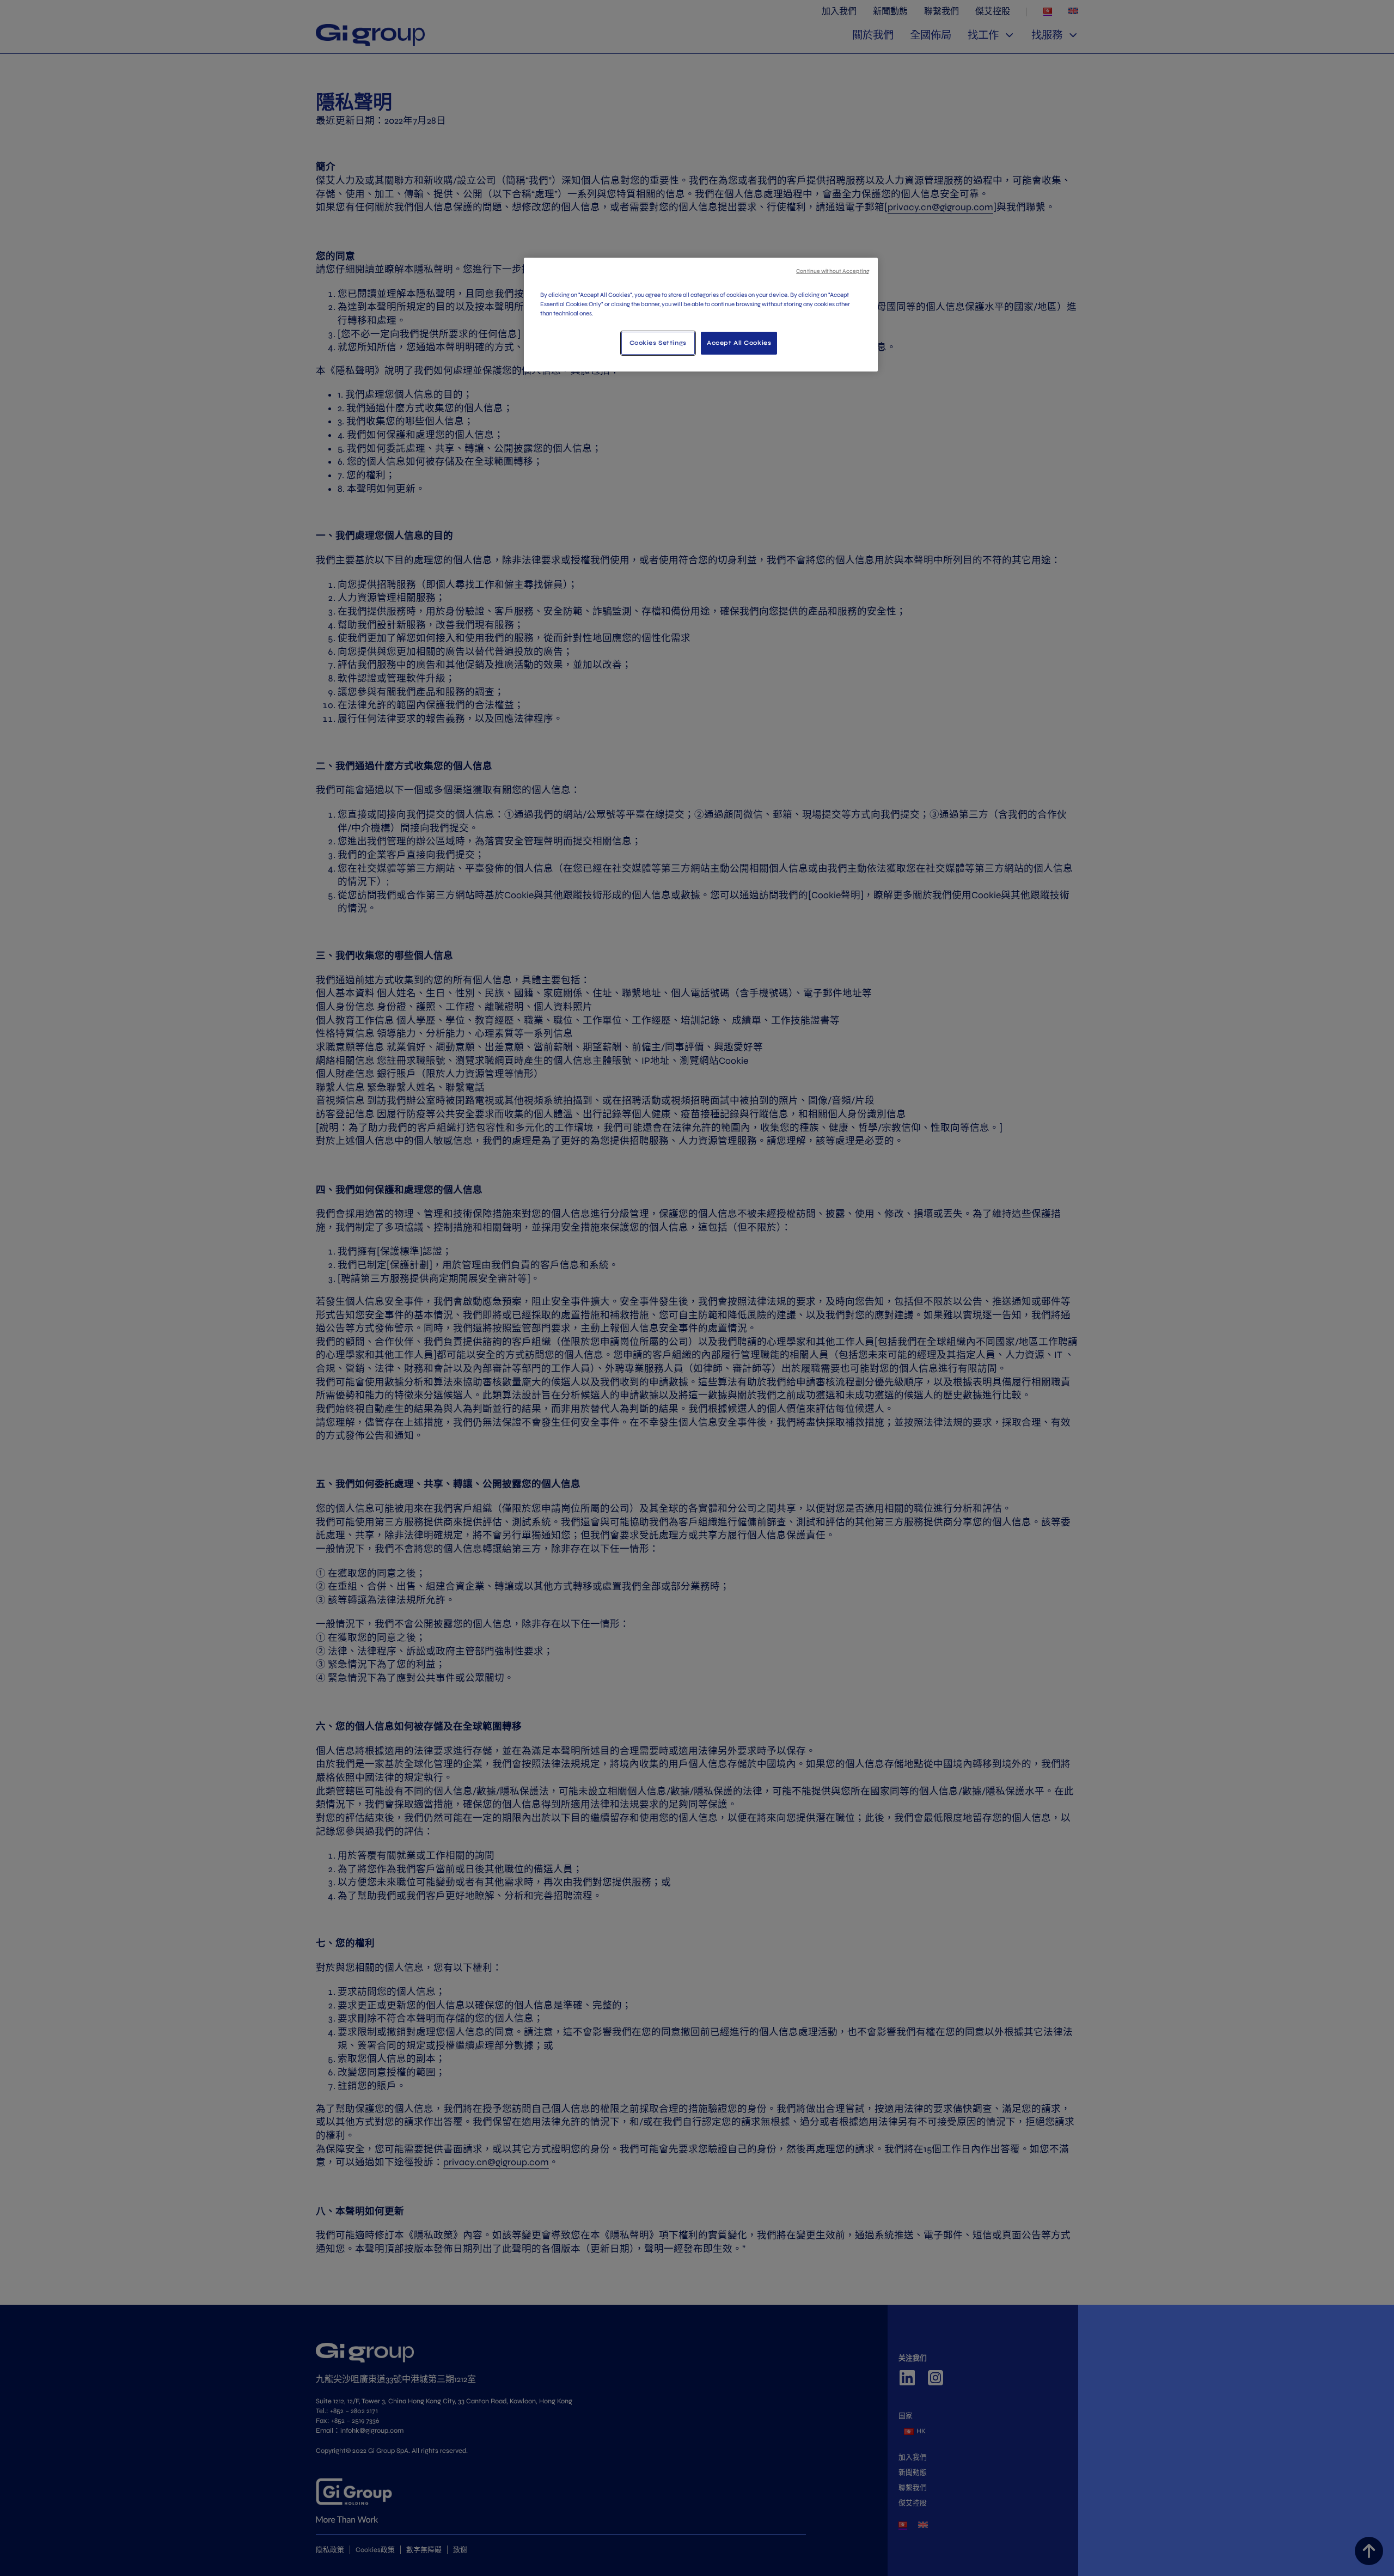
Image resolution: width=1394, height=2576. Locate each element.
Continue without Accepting (833, 271)
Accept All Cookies (739, 343)
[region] (701, 315)
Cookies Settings (658, 343)
